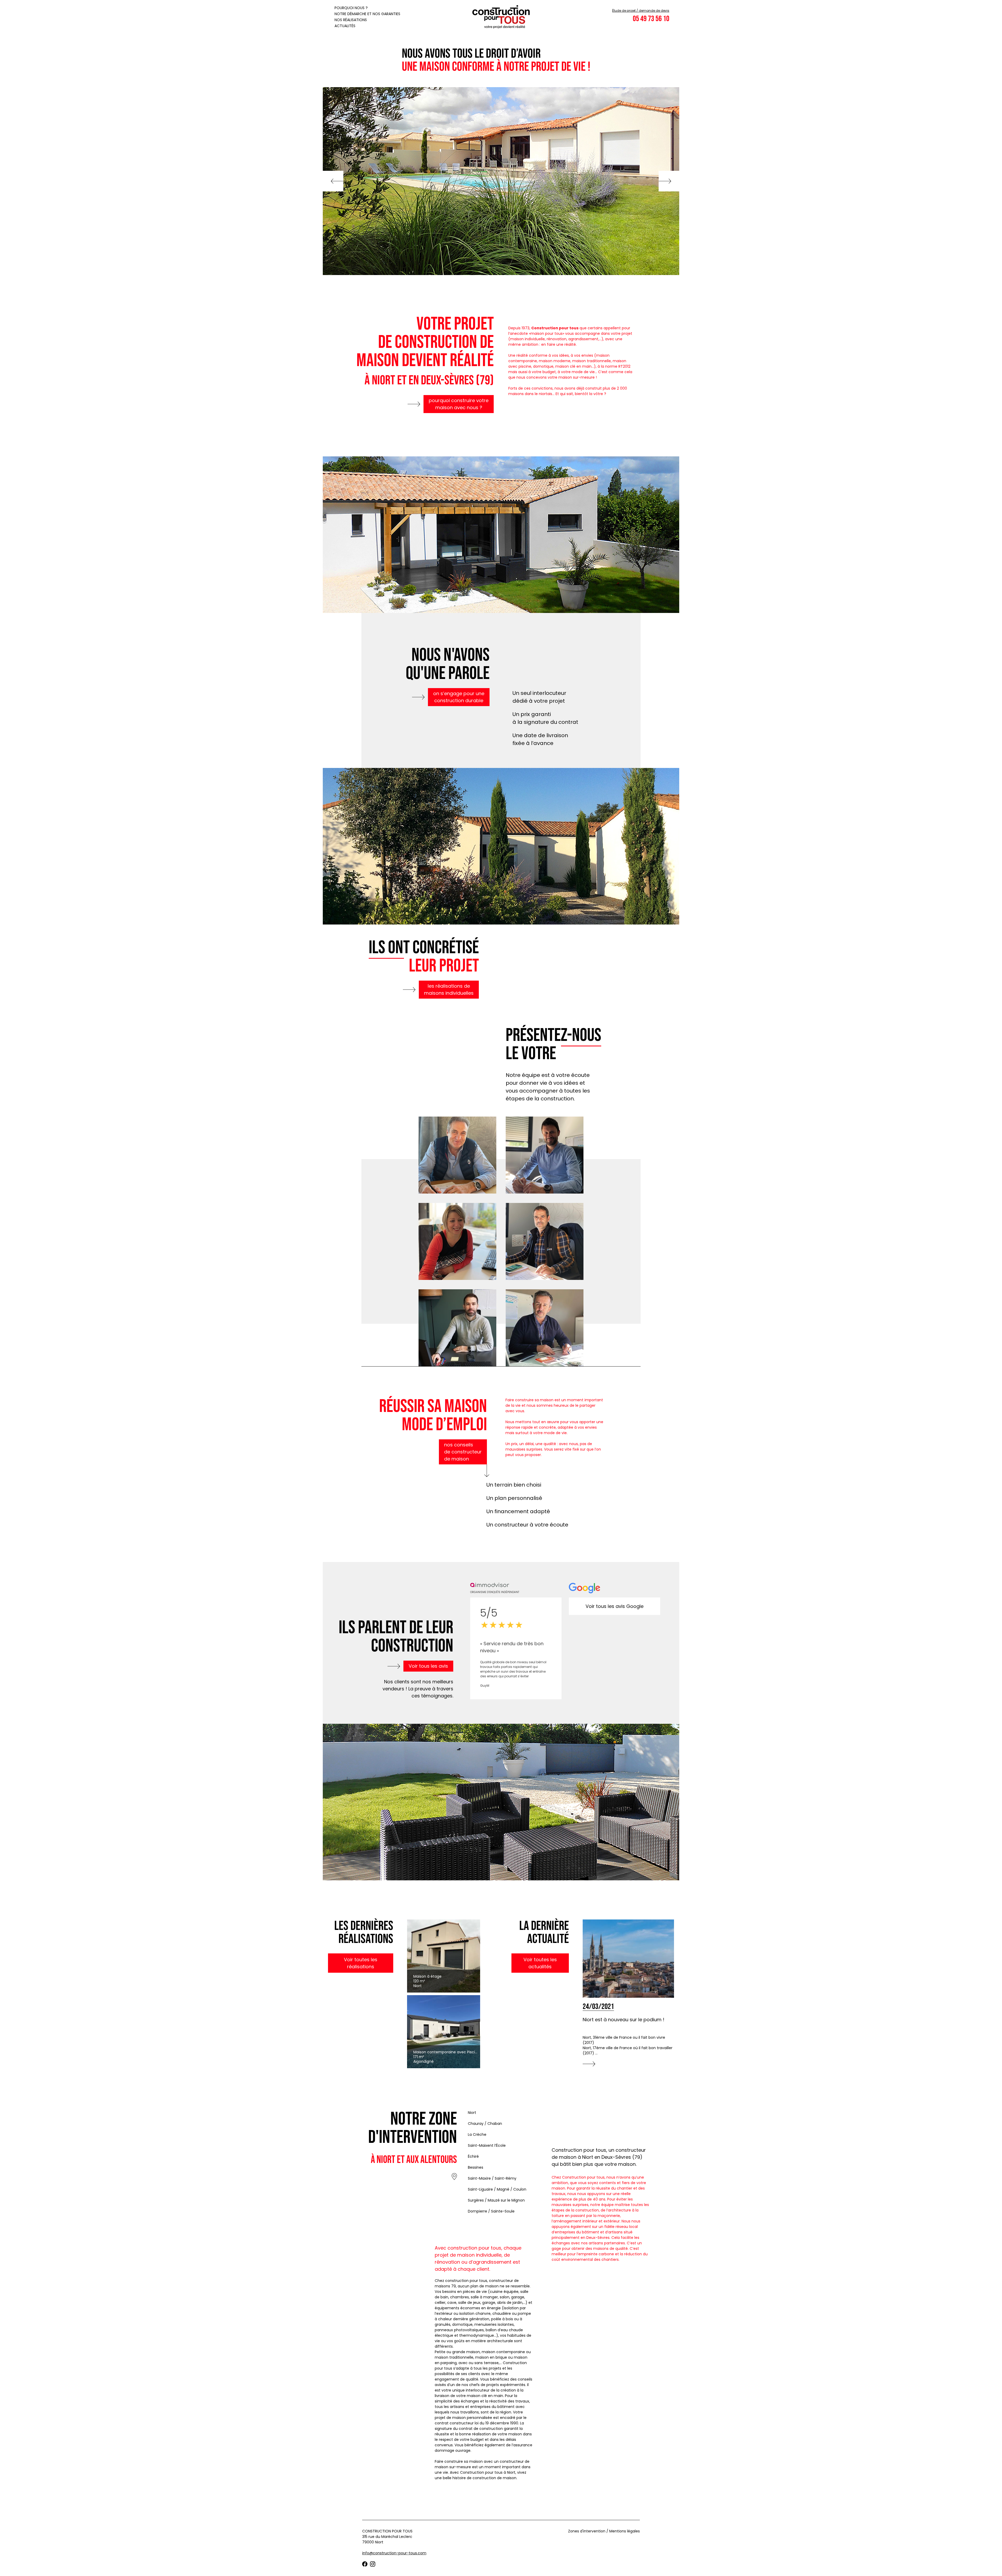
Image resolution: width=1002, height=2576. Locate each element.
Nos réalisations (351, 20)
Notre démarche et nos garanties (367, 14)
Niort (472, 2113)
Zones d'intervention (587, 2531)
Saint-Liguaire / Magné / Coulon (497, 2189)
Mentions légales (625, 2531)
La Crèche (477, 2134)
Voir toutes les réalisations (361, 1963)
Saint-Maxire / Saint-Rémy (492, 2178)
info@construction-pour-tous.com (394, 2553)
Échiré (473, 2156)
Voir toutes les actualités (540, 1963)
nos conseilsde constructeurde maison (463, 1452)
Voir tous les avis (428, 1666)
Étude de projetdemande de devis (641, 11)
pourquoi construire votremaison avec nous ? (459, 404)
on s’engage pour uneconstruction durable (459, 697)
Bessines (476, 2167)
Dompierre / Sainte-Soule (491, 2211)
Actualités (345, 26)
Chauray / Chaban (485, 2124)
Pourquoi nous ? (351, 8)
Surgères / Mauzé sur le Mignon (496, 2200)
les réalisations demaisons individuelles (449, 989)
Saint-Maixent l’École (487, 2145)
